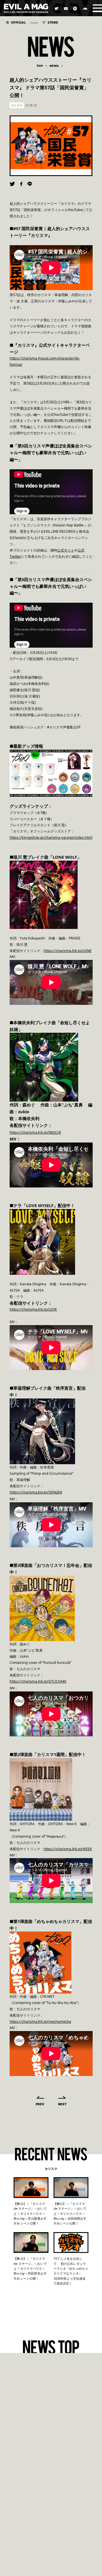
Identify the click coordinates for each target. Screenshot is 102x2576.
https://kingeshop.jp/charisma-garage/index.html (51, 837)
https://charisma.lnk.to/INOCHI (35, 1132)
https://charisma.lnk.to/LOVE (33, 1309)
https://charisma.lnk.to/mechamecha (40, 2022)
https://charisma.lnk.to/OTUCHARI (38, 1681)
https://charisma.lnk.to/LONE (68, 951)
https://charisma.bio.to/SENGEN (36, 1492)
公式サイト (66, 550)
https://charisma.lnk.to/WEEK (68, 1849)
